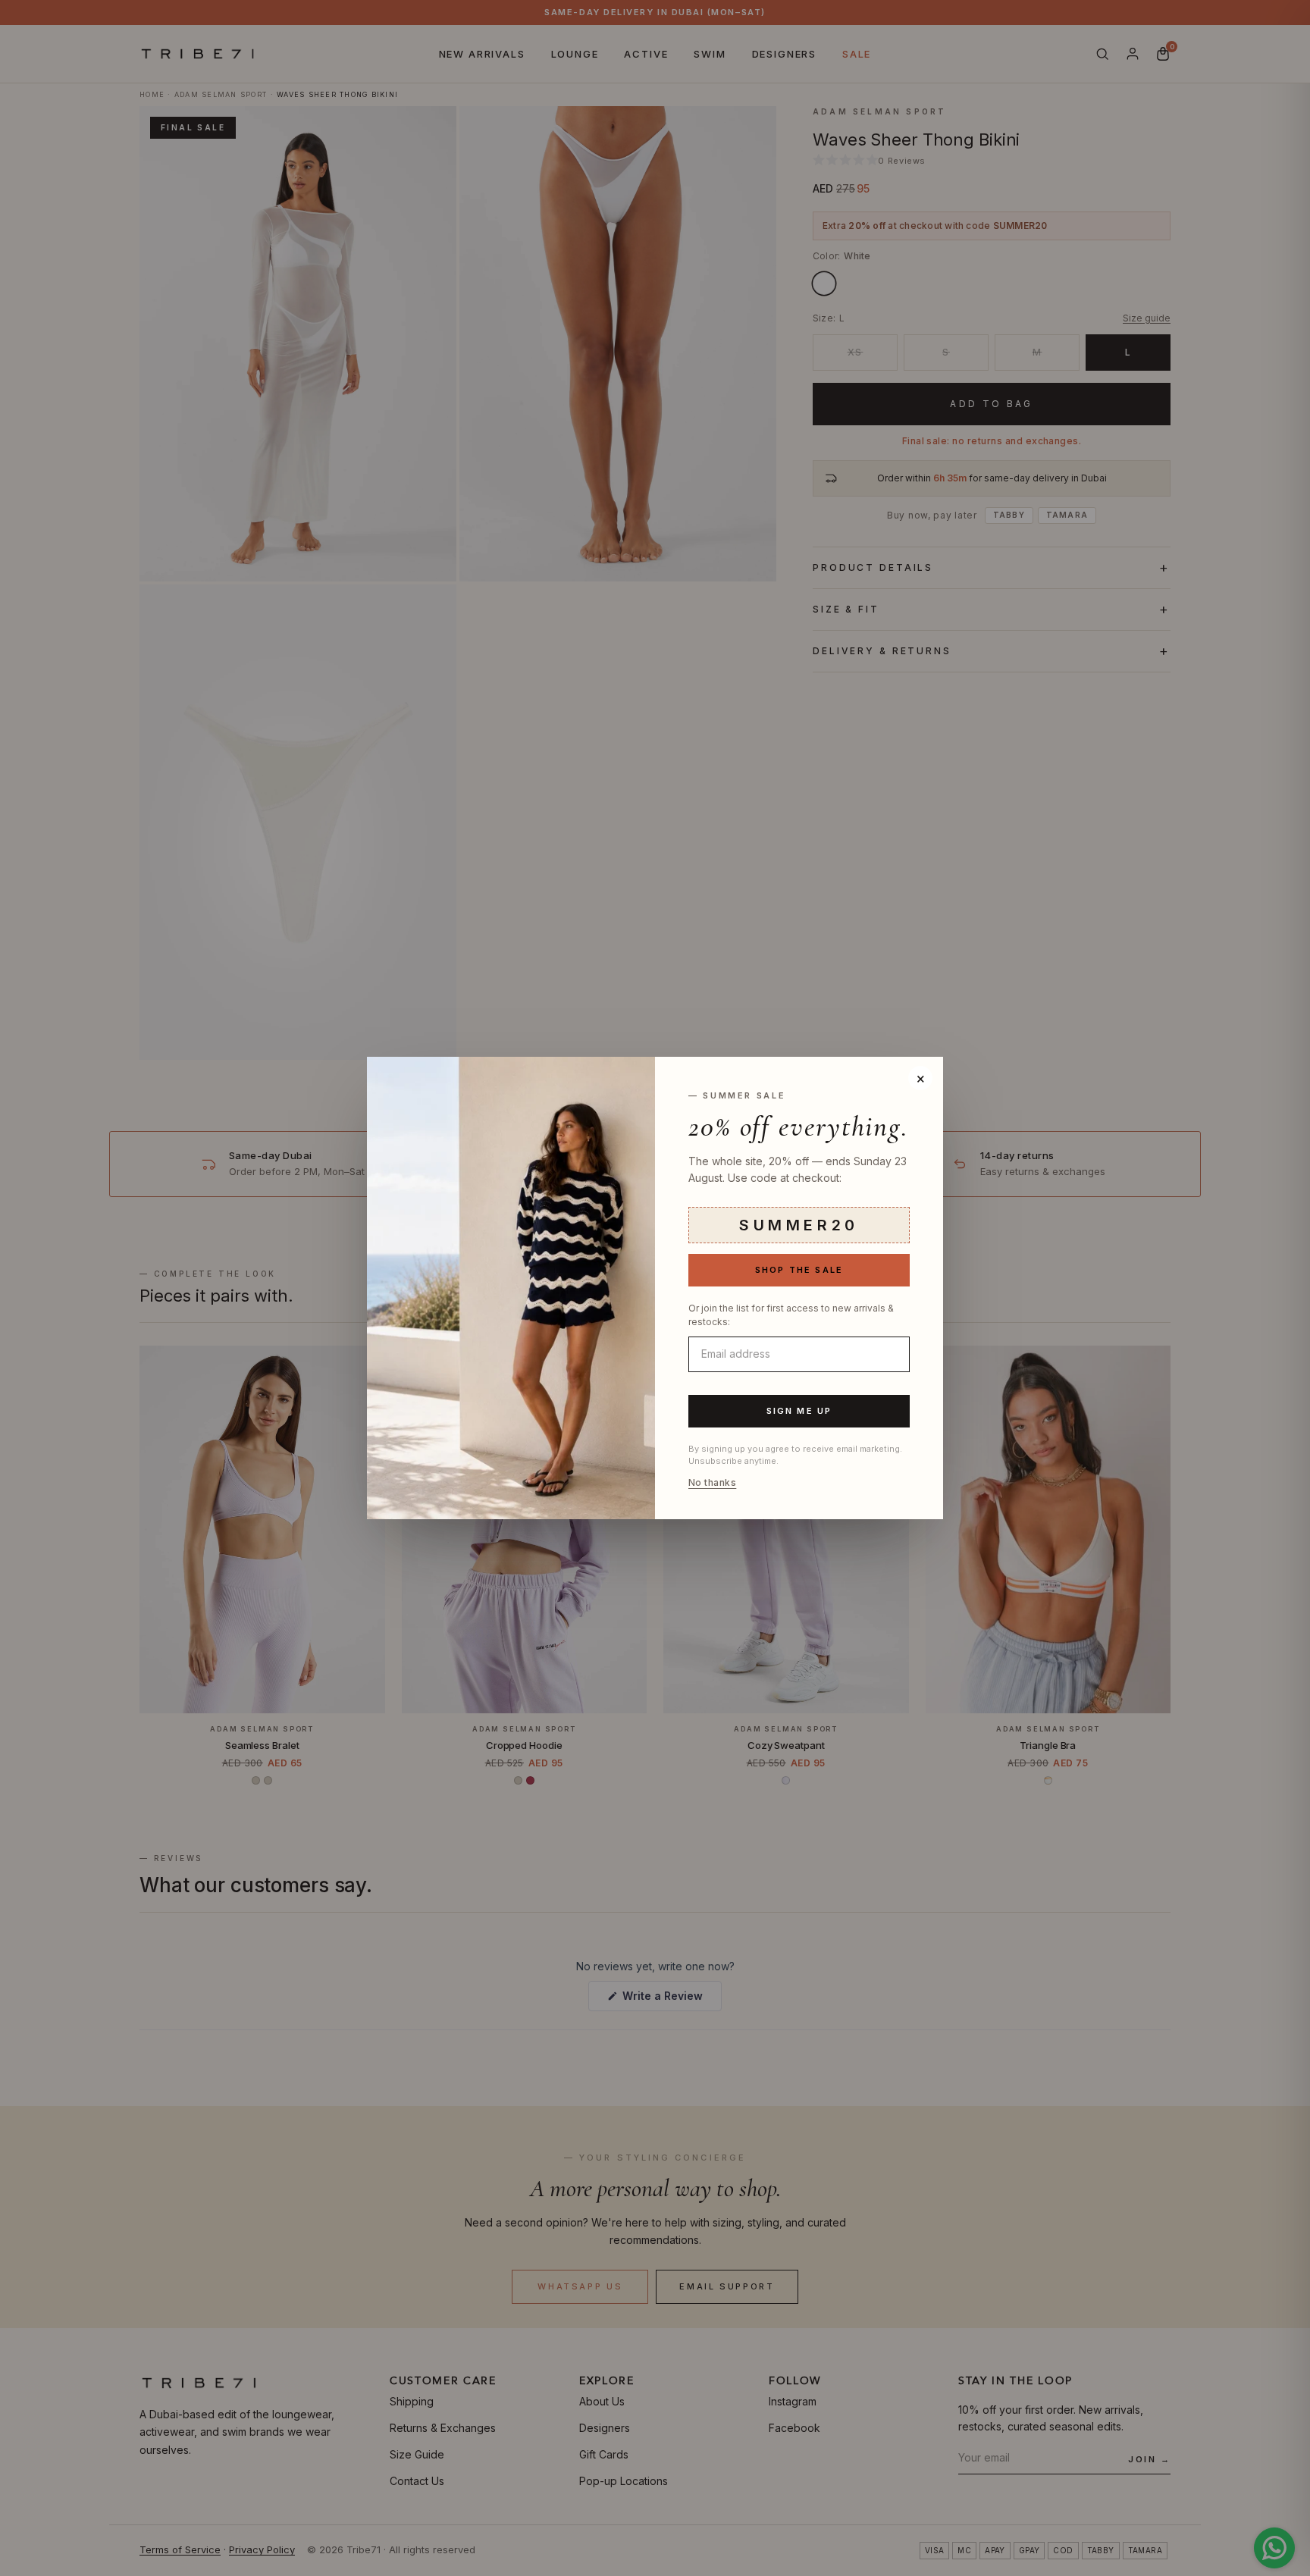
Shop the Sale (799, 1270)
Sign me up (799, 1411)
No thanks (712, 1483)
